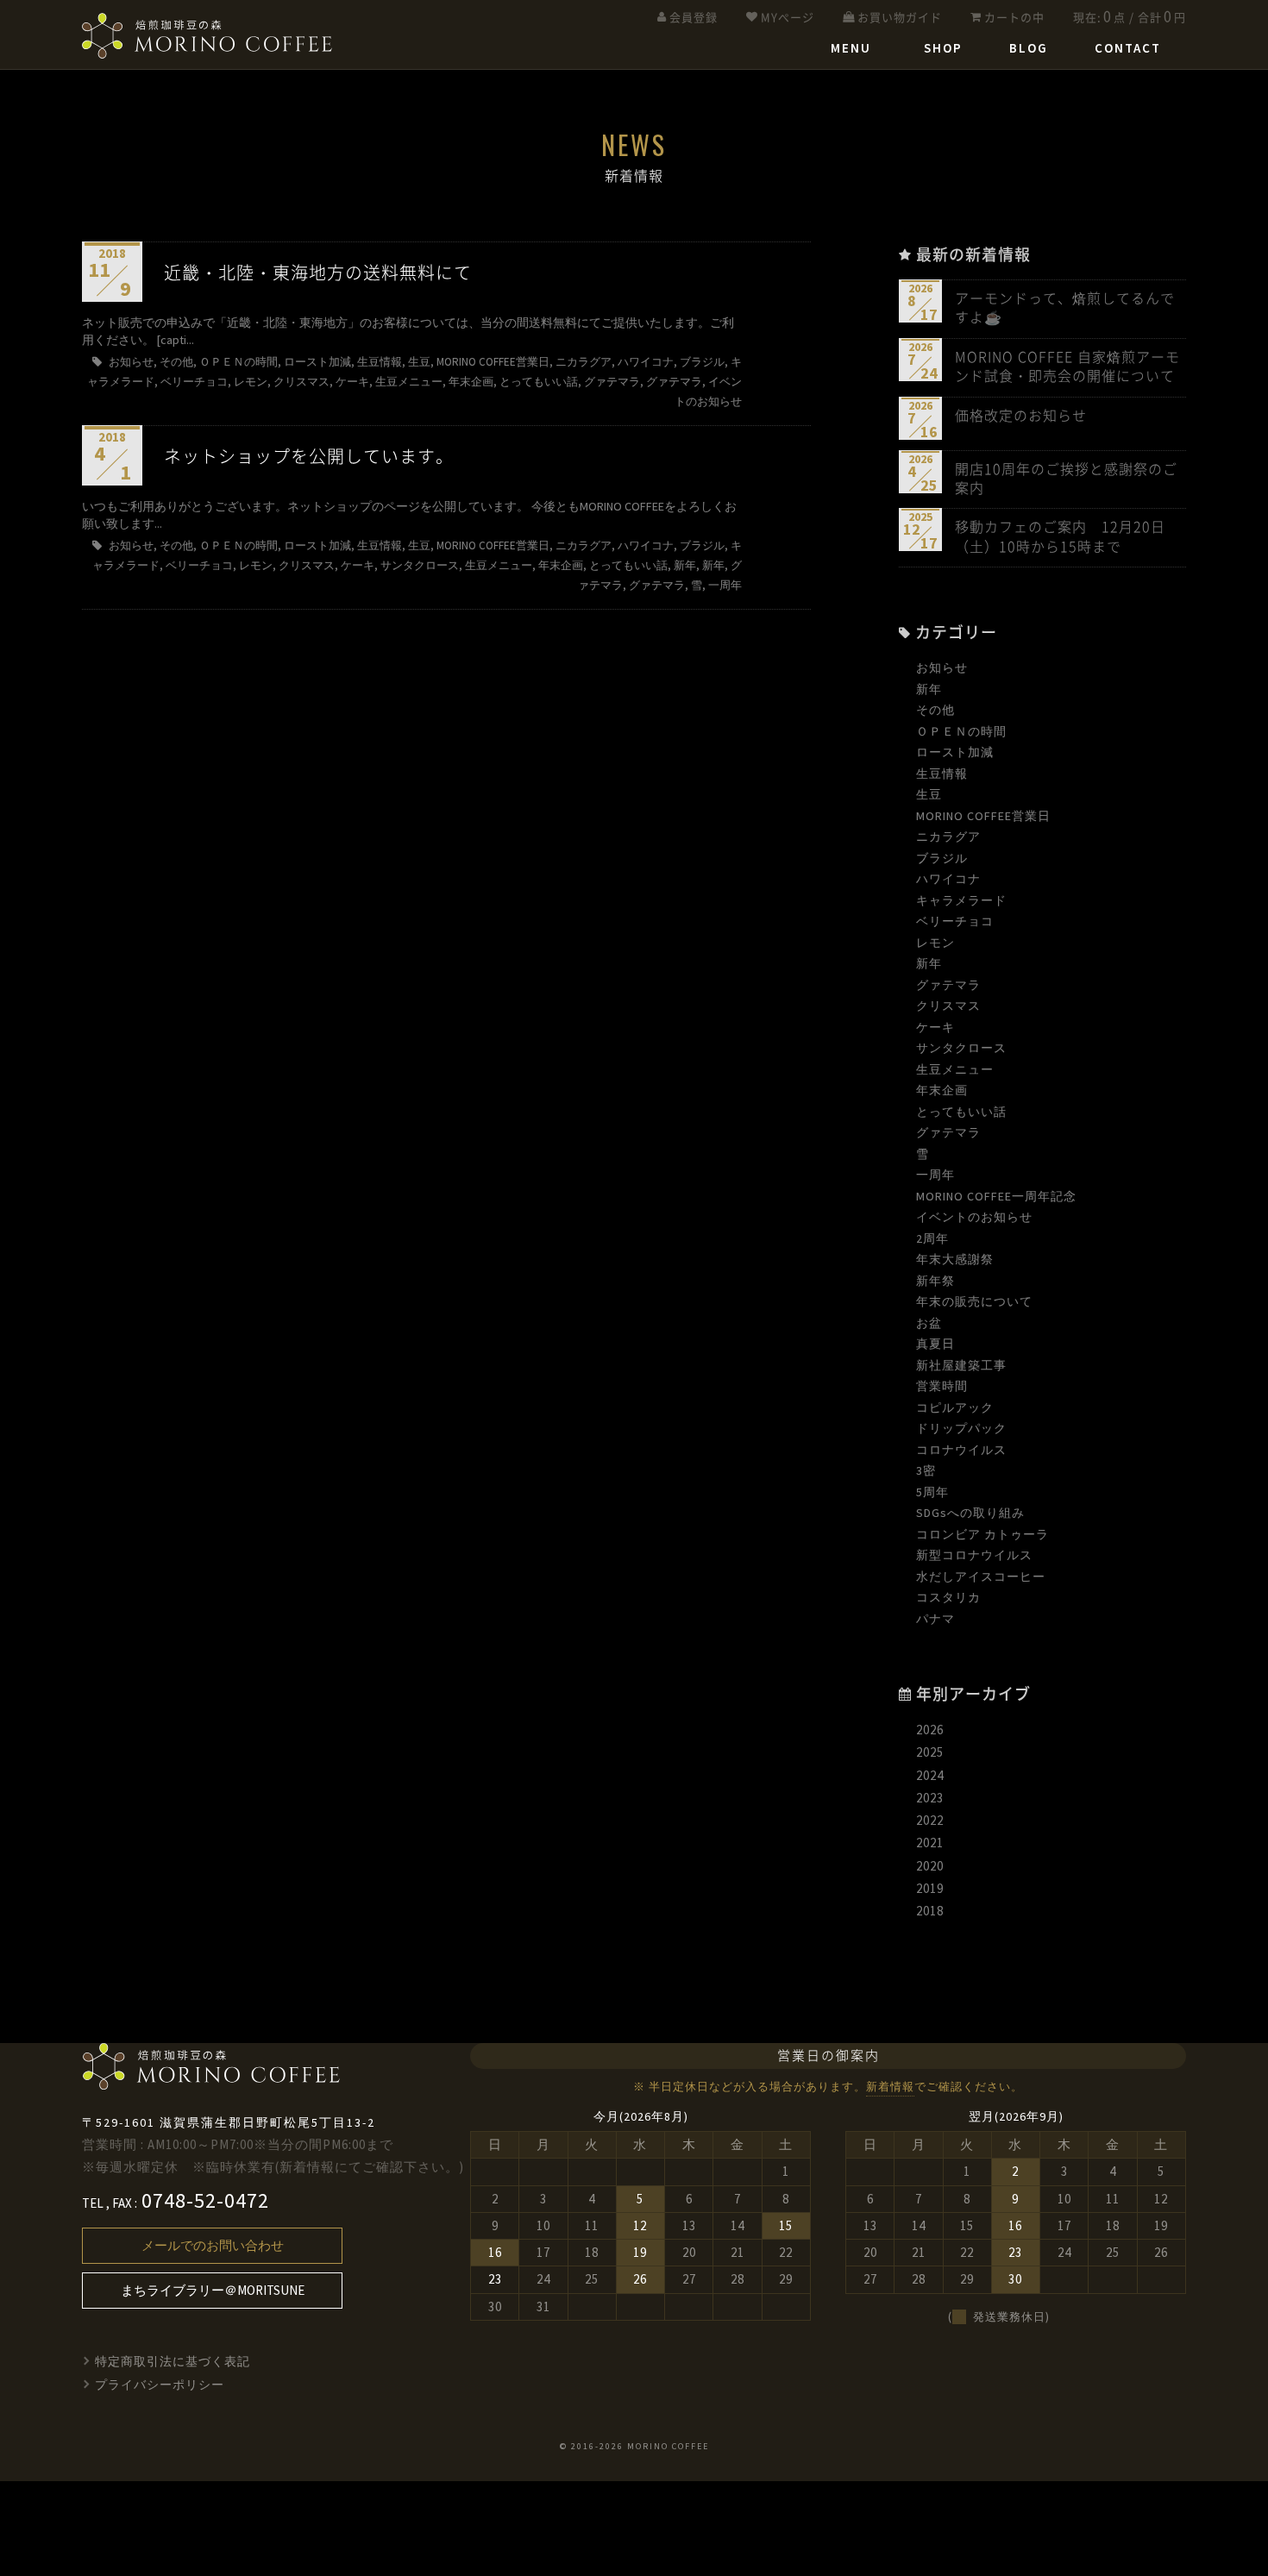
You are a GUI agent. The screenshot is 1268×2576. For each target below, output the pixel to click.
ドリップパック (961, 1428)
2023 (930, 1798)
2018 (930, 1911)
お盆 (929, 1323)
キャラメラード (961, 900)
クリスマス (948, 1006)
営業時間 (942, 1386)
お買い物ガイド (900, 18)
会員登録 (694, 18)
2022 (930, 1820)
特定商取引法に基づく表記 (173, 2361)
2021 (930, 1843)
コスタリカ (948, 1597)
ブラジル (942, 858)
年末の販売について (974, 1301)
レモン (935, 943)
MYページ (788, 18)
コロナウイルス (961, 1450)
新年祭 (935, 1281)
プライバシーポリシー (160, 2385)
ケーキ (935, 1027)
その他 (935, 710)
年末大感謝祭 (955, 1259)
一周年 (935, 1175)
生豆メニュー (955, 1069)
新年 (929, 689)
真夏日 (935, 1344)
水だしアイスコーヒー (981, 1576)
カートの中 (1014, 18)
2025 (930, 1752)
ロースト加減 (955, 752)
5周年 (932, 1492)
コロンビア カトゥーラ (982, 1534)
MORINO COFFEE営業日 (983, 816)
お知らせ (942, 668)
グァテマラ (948, 985)
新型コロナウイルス (974, 1555)
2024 (930, 1775)
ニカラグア (948, 837)
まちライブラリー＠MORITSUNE (213, 2290)
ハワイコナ (948, 879)
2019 (930, 1888)
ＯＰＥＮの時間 (961, 731)
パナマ (935, 1619)
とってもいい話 (961, 1112)
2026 (930, 1730)
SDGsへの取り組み (970, 1513)
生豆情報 (942, 774)
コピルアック (955, 1407)
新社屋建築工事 (961, 1365)
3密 (926, 1470)
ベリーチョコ (955, 921)
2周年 (932, 1238)
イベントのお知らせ (974, 1217)
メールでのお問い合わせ (213, 2245)
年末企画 (942, 1090)
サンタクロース (961, 1048)
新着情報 (890, 2087)
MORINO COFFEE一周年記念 (996, 1196)
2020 (930, 1866)
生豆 (929, 794)
